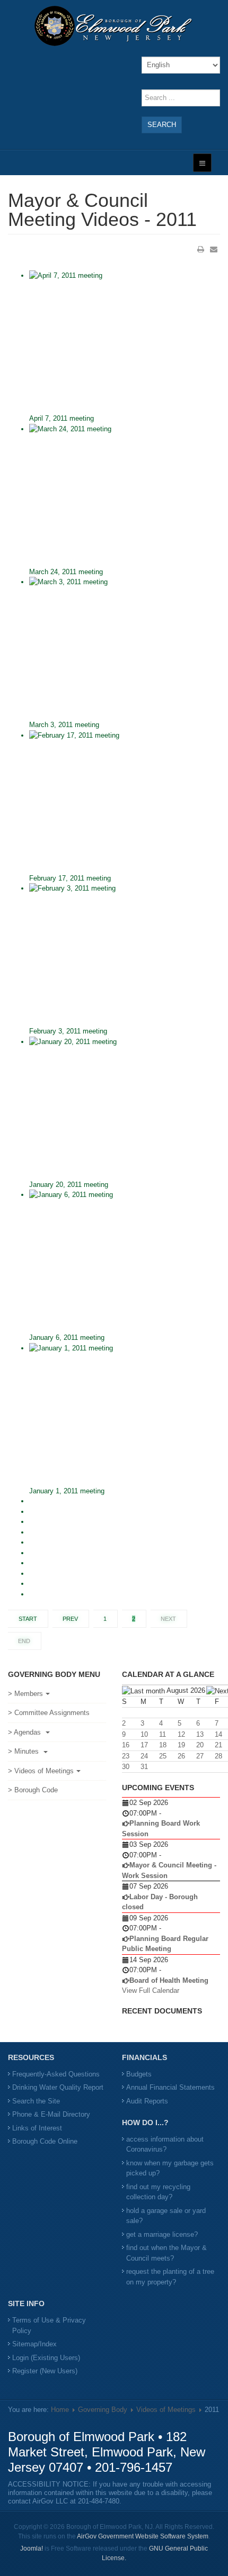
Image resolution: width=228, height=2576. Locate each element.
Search (162, 125)
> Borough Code (33, 1790)
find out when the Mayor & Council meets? (166, 2253)
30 (126, 1767)
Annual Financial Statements (170, 2087)
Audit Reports (147, 2101)
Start (28, 1619)
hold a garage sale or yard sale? (166, 2216)
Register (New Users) (45, 2371)
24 (144, 1756)
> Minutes (24, 1751)
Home (60, 2410)
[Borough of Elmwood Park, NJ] (114, 26)
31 (144, 1767)
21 (218, 1745)
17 (144, 1745)
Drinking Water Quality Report (58, 2087)
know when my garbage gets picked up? (170, 2168)
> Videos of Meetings (41, 1771)
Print (201, 249)
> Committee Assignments (49, 1713)
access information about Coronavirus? (165, 2144)
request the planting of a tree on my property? (170, 2277)
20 (200, 1745)
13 (200, 1734)
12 (181, 1734)
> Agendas (25, 1732)
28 (218, 1756)
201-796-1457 (134, 2467)
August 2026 (186, 1690)
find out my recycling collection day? (158, 2192)
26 (181, 1756)
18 (163, 1745)
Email (214, 249)
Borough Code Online (45, 2141)
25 (163, 1756)
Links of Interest (37, 2128)
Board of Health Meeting (169, 1980)
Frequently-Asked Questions (56, 2074)
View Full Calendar (151, 1990)
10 (144, 1734)
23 (126, 1756)
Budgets (139, 2074)
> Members (25, 1694)
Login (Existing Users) (46, 2358)
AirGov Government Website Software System (143, 2536)
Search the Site (36, 2101)
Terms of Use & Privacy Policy (49, 2325)
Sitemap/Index (34, 2344)
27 (200, 1756)
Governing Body (103, 2410)
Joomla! (32, 2548)
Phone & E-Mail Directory (51, 2114)
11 (163, 1734)
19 (181, 1745)
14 (218, 1734)
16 (126, 1745)
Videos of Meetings (166, 2410)
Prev (70, 1619)
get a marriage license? (162, 2234)
